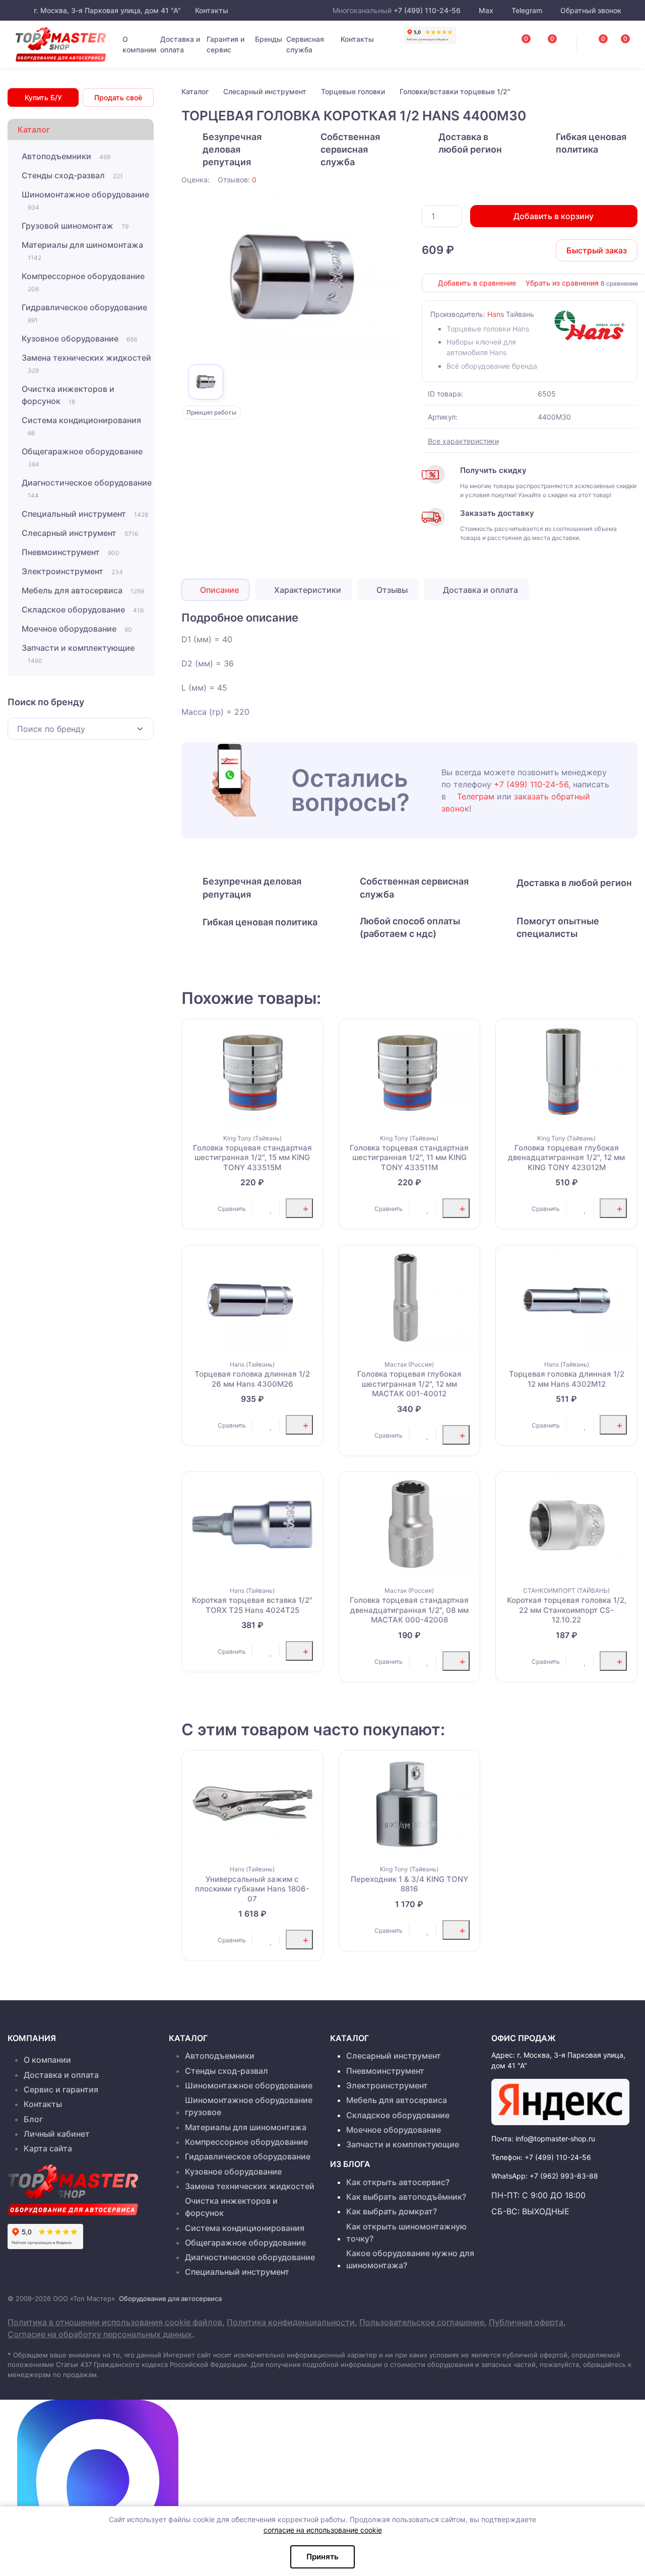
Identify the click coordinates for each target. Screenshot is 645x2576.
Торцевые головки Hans (488, 329)
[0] (615, 41)
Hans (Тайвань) (252, 1364)
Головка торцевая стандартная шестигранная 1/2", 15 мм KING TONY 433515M (252, 1158)
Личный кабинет (57, 2134)
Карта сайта (48, 2148)
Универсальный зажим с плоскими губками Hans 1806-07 (252, 1889)
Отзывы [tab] (391, 590)
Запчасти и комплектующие (78, 654)
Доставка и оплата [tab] (479, 590)
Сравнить (232, 1209)
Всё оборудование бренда (492, 366)
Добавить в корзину (554, 216)
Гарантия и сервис (225, 44)
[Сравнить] (201, 1208)
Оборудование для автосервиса (170, 2298)
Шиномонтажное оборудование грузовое (249, 2106)
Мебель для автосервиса (83, 590)
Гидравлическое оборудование (84, 313)
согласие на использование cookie (323, 2530)
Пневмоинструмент (71, 552)
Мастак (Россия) (409, 1364)
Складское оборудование (83, 609)
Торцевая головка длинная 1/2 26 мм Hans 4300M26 (252, 1379)
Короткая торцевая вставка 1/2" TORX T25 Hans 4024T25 (252, 1605)
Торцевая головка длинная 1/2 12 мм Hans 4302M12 (567, 1379)
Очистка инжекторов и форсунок (68, 395)
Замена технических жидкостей (86, 363)
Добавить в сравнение (477, 283)
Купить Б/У (43, 97)
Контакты (211, 10)
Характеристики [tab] (307, 590)
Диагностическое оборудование (87, 488)
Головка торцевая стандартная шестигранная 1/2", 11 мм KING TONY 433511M (409, 1158)
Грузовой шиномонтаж (75, 226)
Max (486, 10)
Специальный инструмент (85, 514)
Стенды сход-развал (72, 175)
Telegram (527, 10)
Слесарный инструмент (80, 533)
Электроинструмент (72, 571)
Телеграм (476, 796)
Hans (496, 314)
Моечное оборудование (77, 629)
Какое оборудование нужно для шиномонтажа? (410, 2259)
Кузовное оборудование (79, 338)
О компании (139, 44)
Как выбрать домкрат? (392, 2211)
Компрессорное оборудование (83, 282)
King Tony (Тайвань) (252, 1138)
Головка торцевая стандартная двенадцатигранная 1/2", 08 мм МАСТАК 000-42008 (409, 1610)
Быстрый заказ (597, 250)
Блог (33, 2119)
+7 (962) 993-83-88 (564, 2176)
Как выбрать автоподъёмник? (406, 2197)
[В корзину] (299, 1208)
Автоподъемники (66, 156)
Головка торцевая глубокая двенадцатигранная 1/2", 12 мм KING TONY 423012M (566, 1158)
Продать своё (118, 97)
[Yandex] (560, 2102)
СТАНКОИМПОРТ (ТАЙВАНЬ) (566, 1590)
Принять (322, 2557)
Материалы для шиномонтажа (82, 251)
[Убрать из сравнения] (212, 1208)
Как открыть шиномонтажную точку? (406, 2232)
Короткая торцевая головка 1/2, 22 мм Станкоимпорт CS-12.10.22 (567, 1610)
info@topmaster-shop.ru (555, 2139)
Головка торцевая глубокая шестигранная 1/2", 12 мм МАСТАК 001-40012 (409, 1384)
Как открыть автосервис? (398, 2182)
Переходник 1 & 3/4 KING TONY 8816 (409, 1884)
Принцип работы (211, 412)
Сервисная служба (305, 44)
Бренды (269, 39)
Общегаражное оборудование (82, 457)
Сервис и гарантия (61, 2089)
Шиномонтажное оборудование (85, 200)
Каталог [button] (34, 129)
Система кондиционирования (81, 426)
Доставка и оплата (180, 44)
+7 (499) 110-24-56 (427, 10)
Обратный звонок (590, 10)
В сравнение (619, 283)
